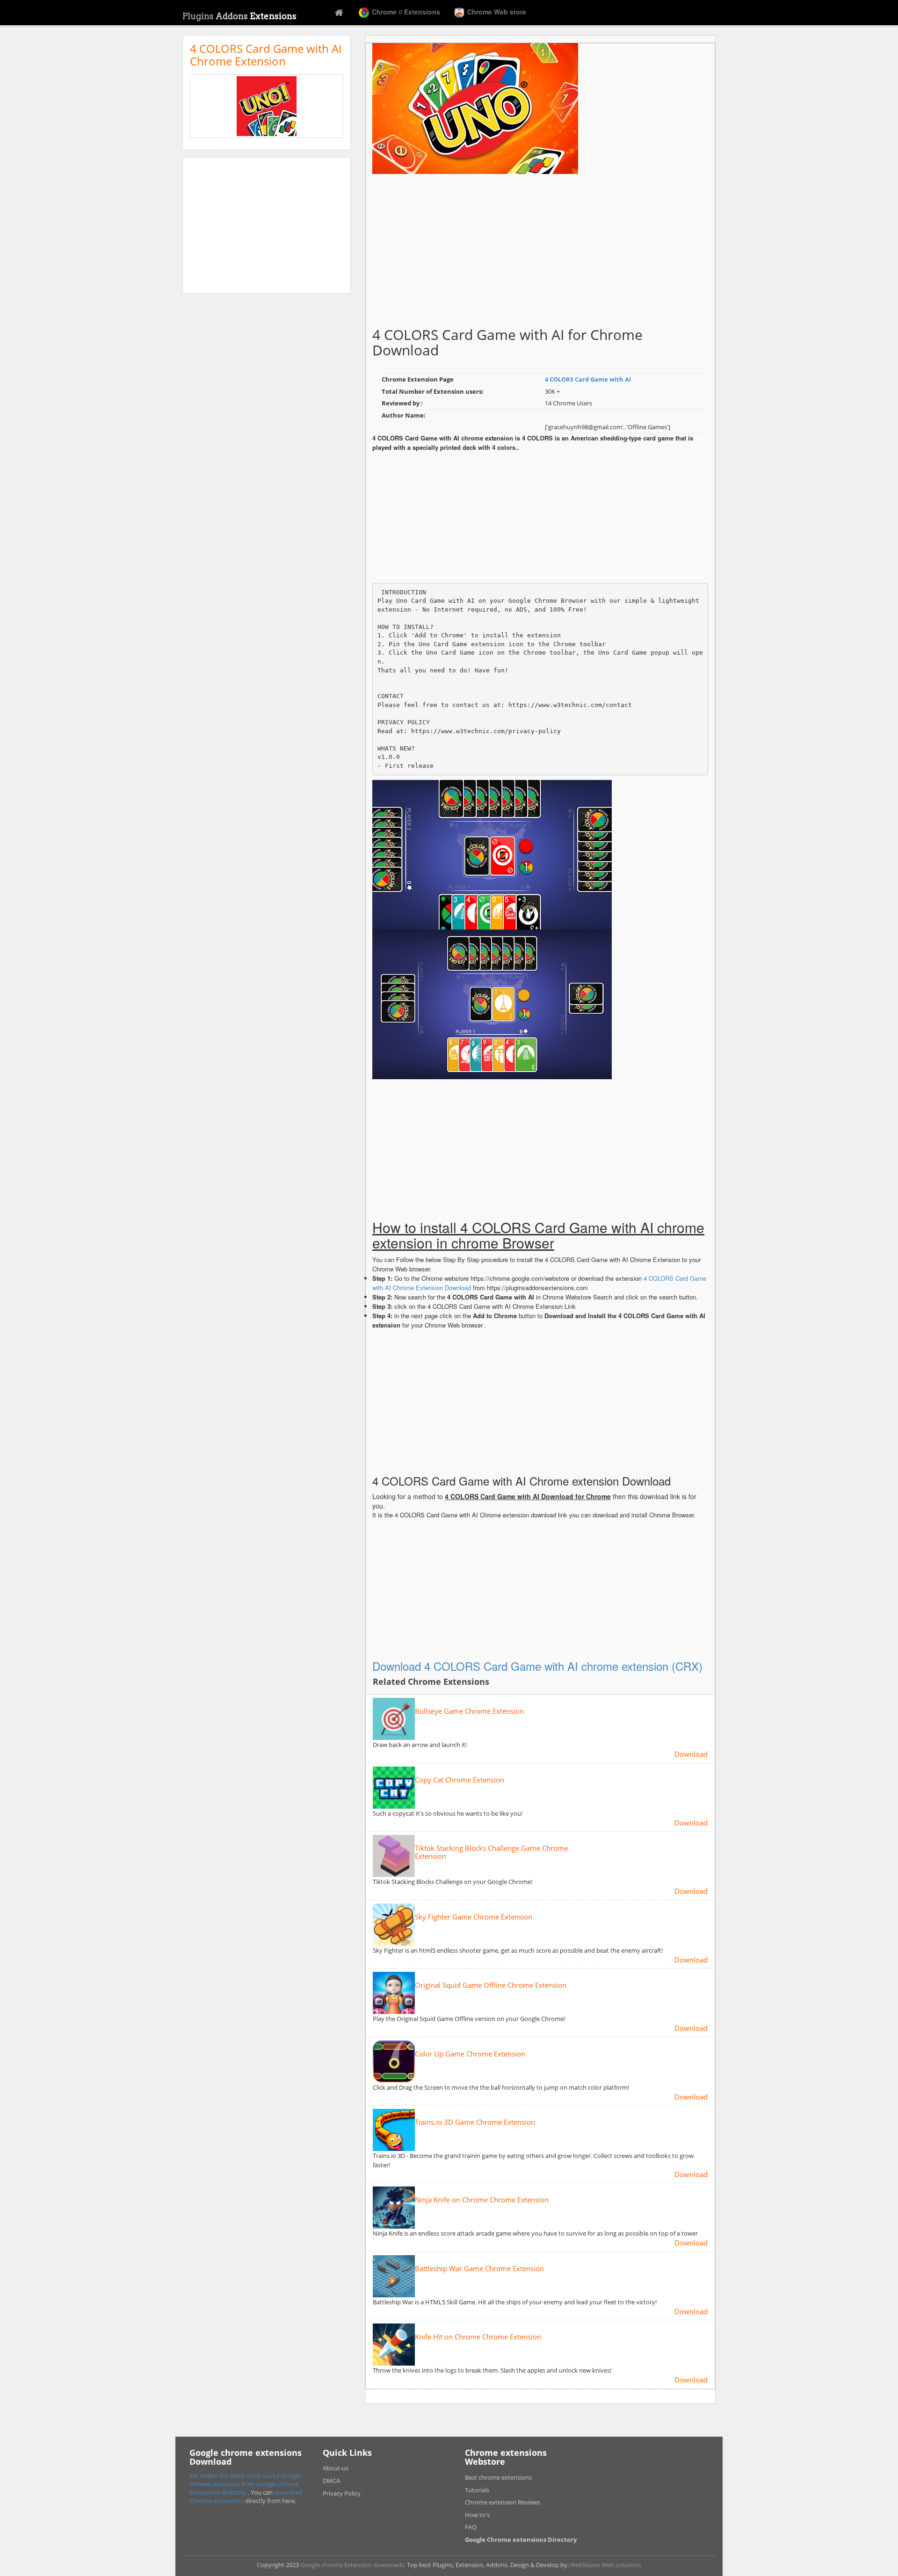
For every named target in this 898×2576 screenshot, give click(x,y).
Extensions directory (219, 2492)
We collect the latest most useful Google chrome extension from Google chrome (245, 2480)
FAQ (471, 2527)
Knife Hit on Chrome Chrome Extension (478, 2337)
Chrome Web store (496, 12)
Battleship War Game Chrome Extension (479, 2269)
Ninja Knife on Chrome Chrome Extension (482, 2200)
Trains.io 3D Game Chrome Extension (475, 2122)
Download (691, 1754)
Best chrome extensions (498, 2477)
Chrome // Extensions (405, 12)
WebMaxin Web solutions (606, 2565)
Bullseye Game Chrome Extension (469, 1711)
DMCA (331, 2481)
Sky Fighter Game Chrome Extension (474, 1917)
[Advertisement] (267, 225)
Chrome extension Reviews (503, 2502)
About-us (336, 2468)
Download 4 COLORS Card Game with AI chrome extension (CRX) (537, 1666)
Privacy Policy (342, 2493)
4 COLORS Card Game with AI (588, 379)
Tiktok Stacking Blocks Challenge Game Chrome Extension (491, 1852)
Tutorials (477, 2490)
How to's (477, 2515)
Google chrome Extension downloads (352, 2565)
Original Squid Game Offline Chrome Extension (491, 1985)
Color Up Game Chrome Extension (470, 2054)
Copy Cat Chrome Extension (460, 1780)
